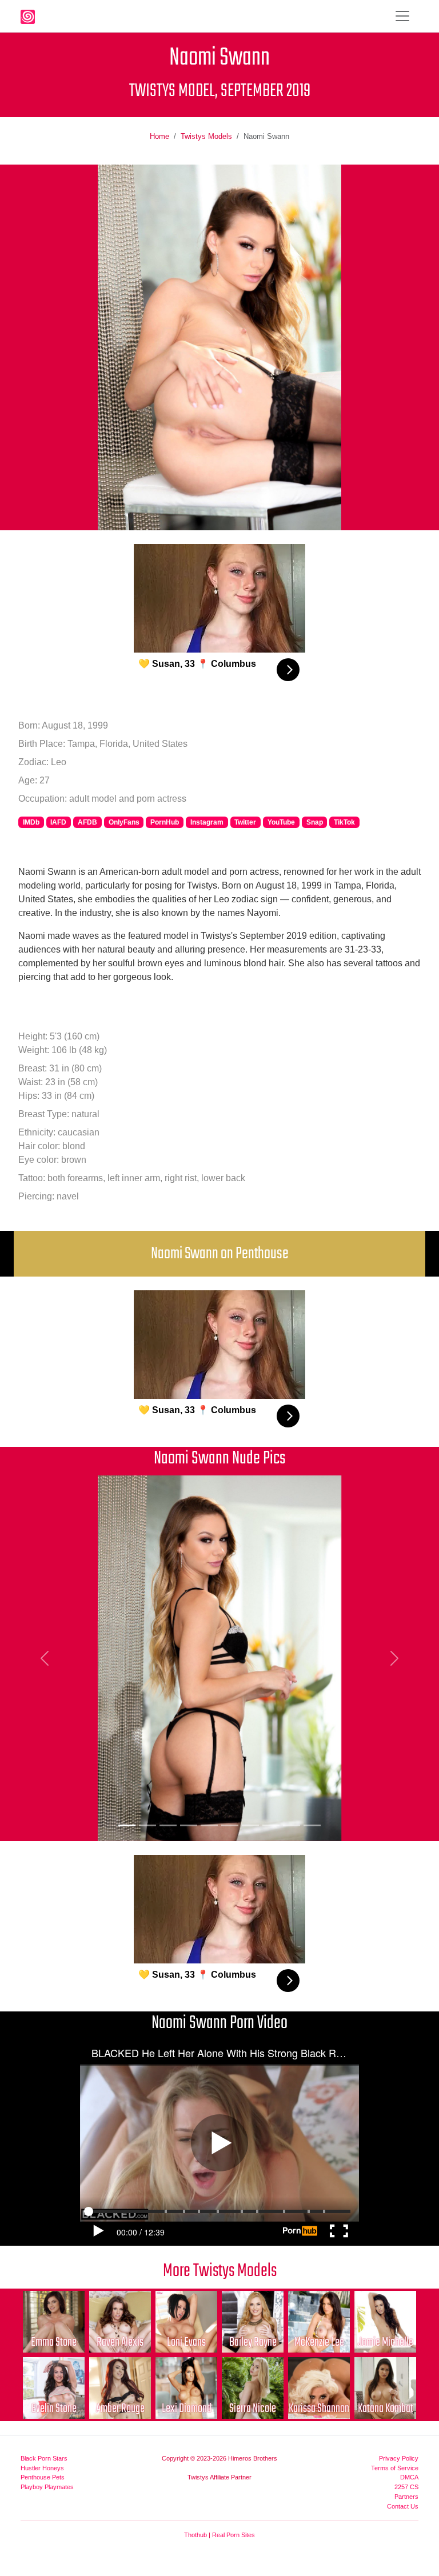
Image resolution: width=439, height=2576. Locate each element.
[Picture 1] (127, 1825)
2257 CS (406, 2487)
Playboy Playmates (47, 2487)
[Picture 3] (168, 1825)
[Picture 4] (189, 1825)
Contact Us (403, 2506)
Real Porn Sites (234, 2535)
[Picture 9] (292, 1825)
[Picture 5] (209, 1825)
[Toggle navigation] (402, 16)
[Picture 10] (312, 1825)
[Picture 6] (230, 1825)
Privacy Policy (399, 2458)
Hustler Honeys (42, 2468)
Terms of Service (395, 2468)
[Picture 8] (271, 1825)
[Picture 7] (250, 1825)
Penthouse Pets (43, 2477)
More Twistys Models (220, 2271)
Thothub (195, 2535)
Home (159, 136)
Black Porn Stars (44, 2458)
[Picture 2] (147, 1825)
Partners (406, 2497)
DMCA (409, 2477)
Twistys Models (206, 136)
